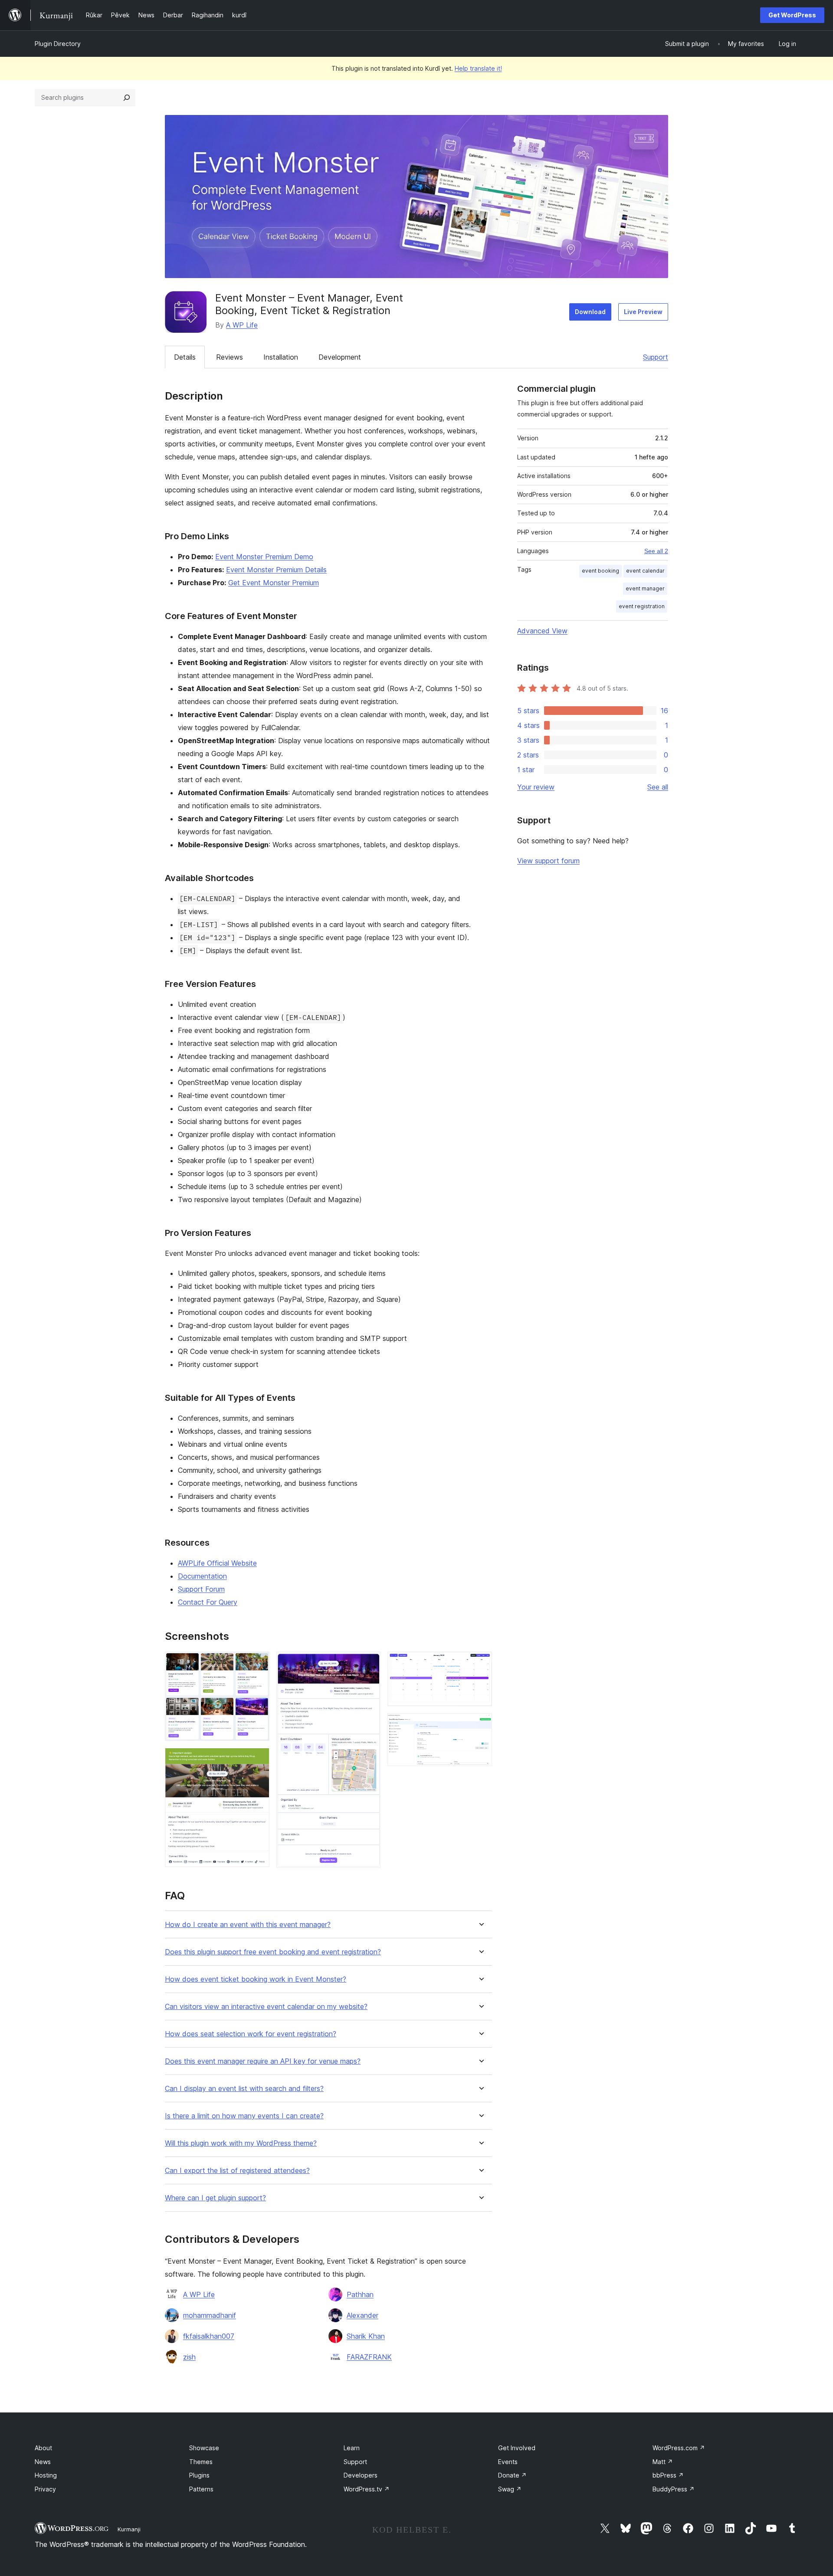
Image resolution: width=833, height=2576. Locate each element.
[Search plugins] (127, 98)
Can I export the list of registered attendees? (237, 2171)
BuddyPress (674, 2489)
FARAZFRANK (369, 2357)
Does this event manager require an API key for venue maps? (263, 2061)
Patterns (201, 2489)
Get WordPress (792, 15)
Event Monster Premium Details (276, 570)
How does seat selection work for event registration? (251, 2034)
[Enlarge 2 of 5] (258, 1760)
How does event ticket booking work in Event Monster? (256, 1979)
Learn (352, 2448)
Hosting (46, 2475)
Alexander (362, 2315)
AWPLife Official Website (217, 1563)
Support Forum (201, 1589)
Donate (512, 2475)
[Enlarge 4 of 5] (480, 1663)
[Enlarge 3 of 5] (369, 1663)
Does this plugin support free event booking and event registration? (273, 1952)
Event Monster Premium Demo (264, 557)
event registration (642, 606)
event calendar (645, 571)
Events (508, 2462)
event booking (600, 571)
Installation (281, 357)
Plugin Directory (58, 44)
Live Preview (643, 312)
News (43, 2462)
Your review (536, 787)
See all (658, 787)
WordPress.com (679, 2448)
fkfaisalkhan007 (209, 2336)
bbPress (668, 2475)
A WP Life (242, 325)
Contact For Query (208, 1602)
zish (189, 2357)
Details (185, 357)
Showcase (204, 2448)
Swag (510, 2489)
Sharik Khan (366, 2336)
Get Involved (517, 2448)
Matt (663, 2462)
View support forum (548, 861)
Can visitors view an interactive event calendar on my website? (266, 2007)
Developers (361, 2475)
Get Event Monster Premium (274, 583)
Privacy (45, 2489)
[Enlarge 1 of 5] (258, 1663)
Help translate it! (478, 68)
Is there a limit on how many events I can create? (244, 2116)
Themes (201, 2462)
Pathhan (360, 2294)
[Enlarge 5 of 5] (480, 1725)
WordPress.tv (367, 2489)
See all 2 (656, 551)
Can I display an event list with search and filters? (244, 2089)
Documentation (202, 1576)
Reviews (230, 357)
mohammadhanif (210, 2315)
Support (656, 357)
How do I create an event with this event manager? (248, 1925)
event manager (645, 588)
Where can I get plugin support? (215, 2198)
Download (590, 312)
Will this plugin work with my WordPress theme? (241, 2143)
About (43, 2448)
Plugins (199, 2475)
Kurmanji (129, 2529)
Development (340, 357)
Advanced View (542, 631)
